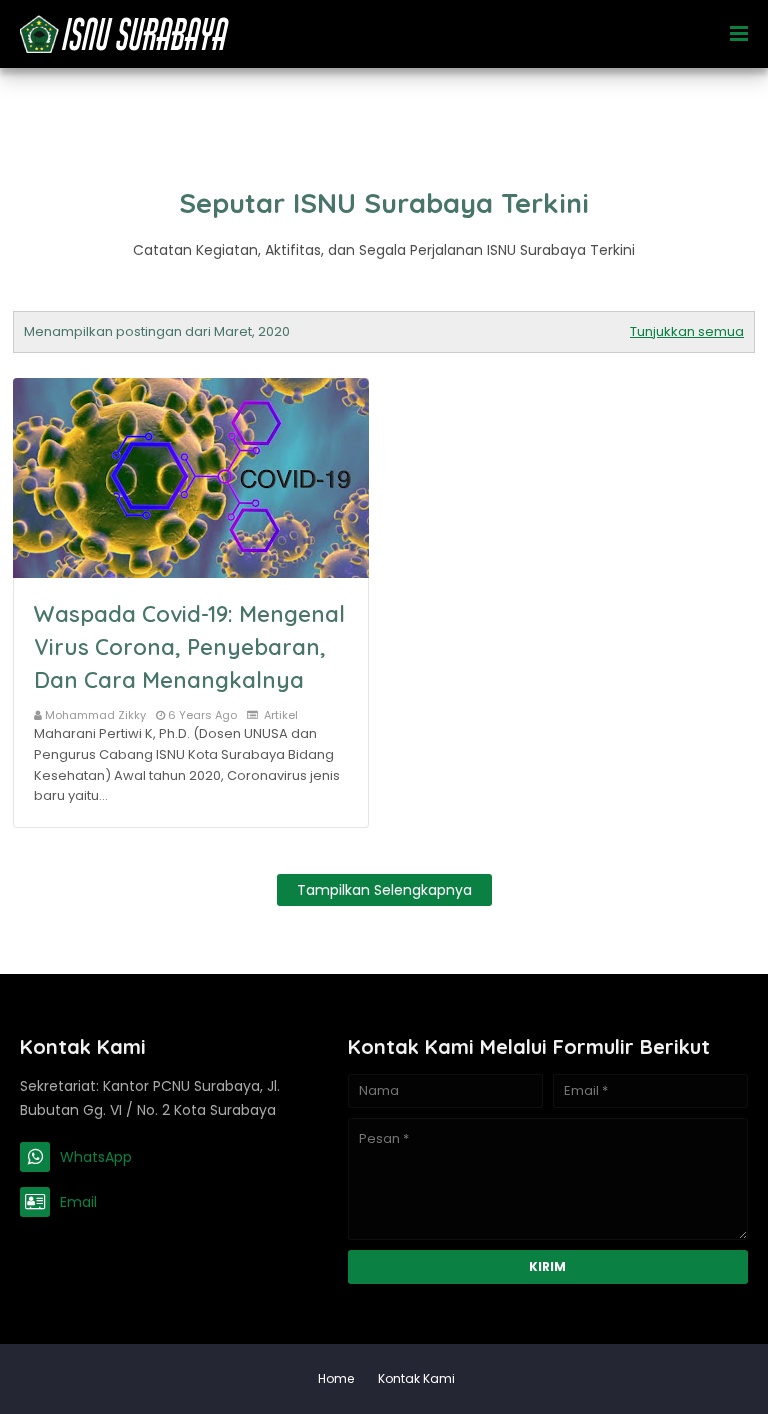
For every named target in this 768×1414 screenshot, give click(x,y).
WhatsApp (96, 1157)
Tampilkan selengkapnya (384, 890)
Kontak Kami (416, 1378)
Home (336, 1378)
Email (78, 1202)
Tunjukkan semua (687, 331)
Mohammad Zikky (95, 715)
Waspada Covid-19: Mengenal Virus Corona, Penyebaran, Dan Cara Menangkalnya (189, 647)
